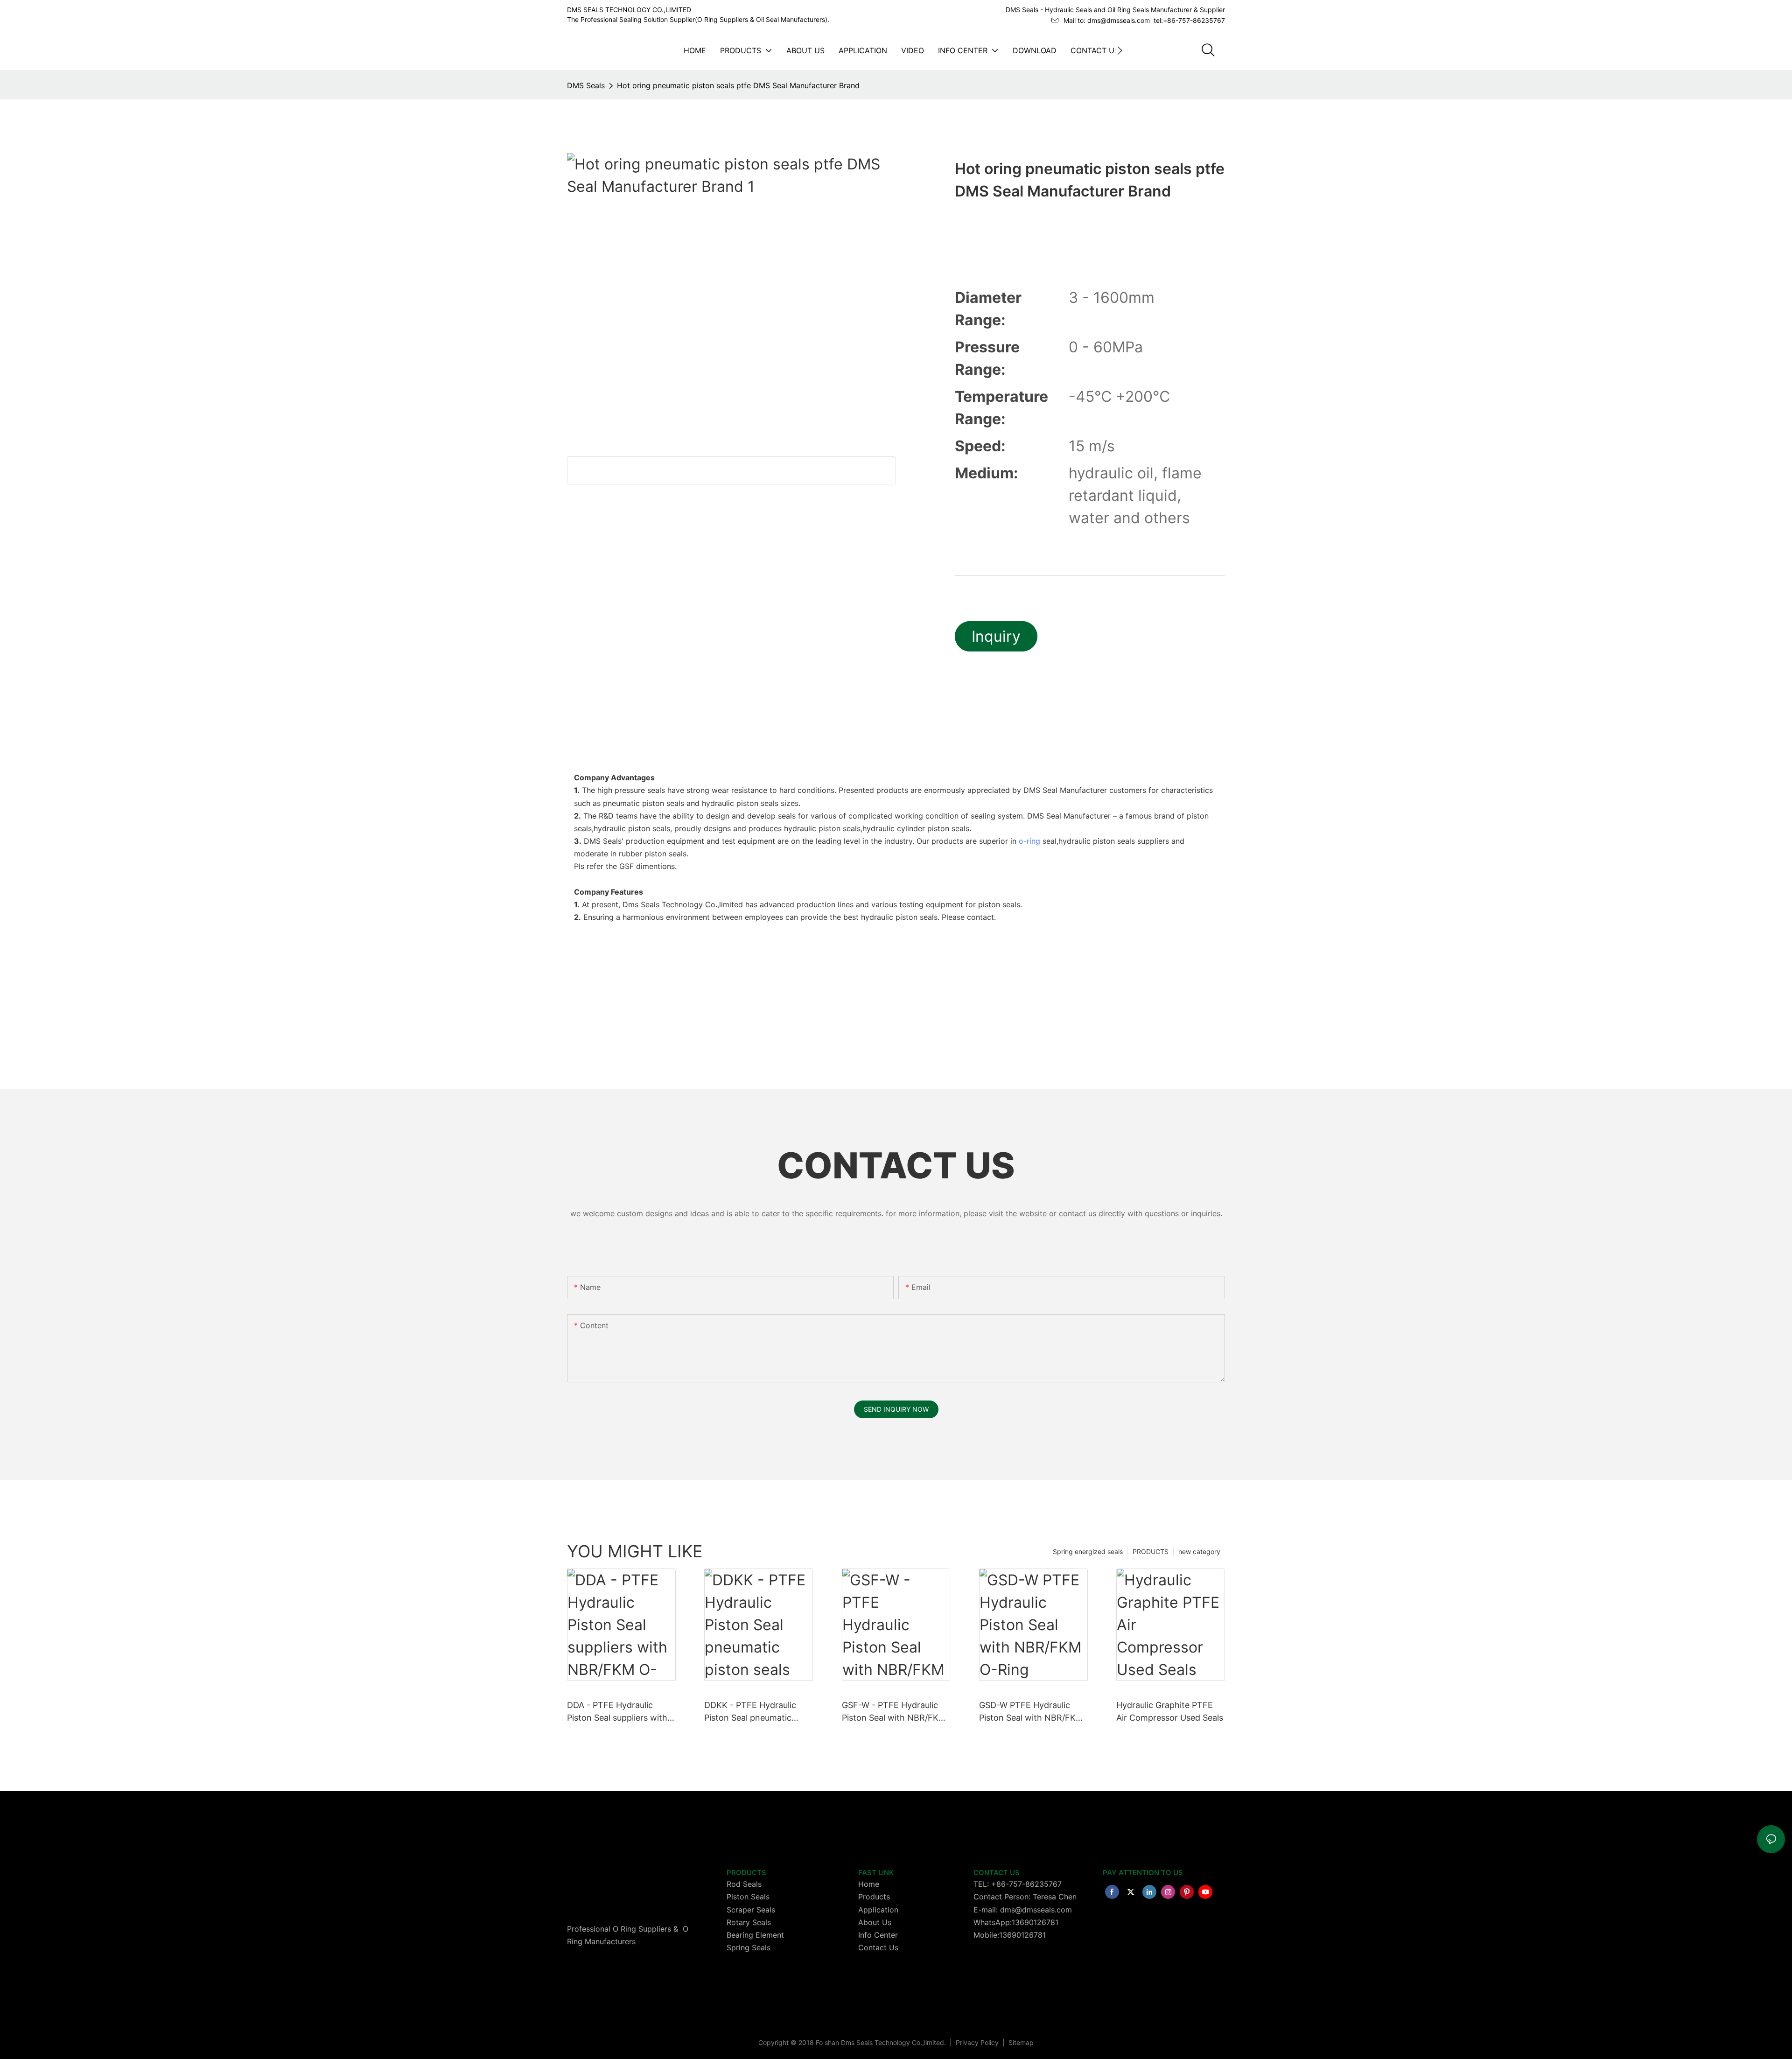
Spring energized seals (1088, 1551)
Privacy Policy (978, 2042)
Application (878, 1910)
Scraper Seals (751, 1910)
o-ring (1029, 841)
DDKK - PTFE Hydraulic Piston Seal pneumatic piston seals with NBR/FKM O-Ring (758, 1712)
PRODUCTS (1151, 1551)
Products (874, 1897)
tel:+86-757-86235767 (1189, 20)
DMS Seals (586, 85)
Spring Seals (749, 1947)
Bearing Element (755, 1935)
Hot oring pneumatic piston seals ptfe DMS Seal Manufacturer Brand (738, 85)
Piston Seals (748, 1897)
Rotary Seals (749, 1922)
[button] (1120, 50)
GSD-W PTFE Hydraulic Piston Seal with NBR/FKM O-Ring (1031, 1712)
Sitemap (1020, 2042)
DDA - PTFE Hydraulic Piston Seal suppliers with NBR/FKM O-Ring (617, 1712)
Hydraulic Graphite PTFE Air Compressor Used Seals (1170, 1711)
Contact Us (878, 1947)
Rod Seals (744, 1884)
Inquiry (996, 636)
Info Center (878, 1935)
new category (1199, 1551)
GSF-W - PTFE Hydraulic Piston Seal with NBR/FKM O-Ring (894, 1712)
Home (869, 1884)
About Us (875, 1922)
